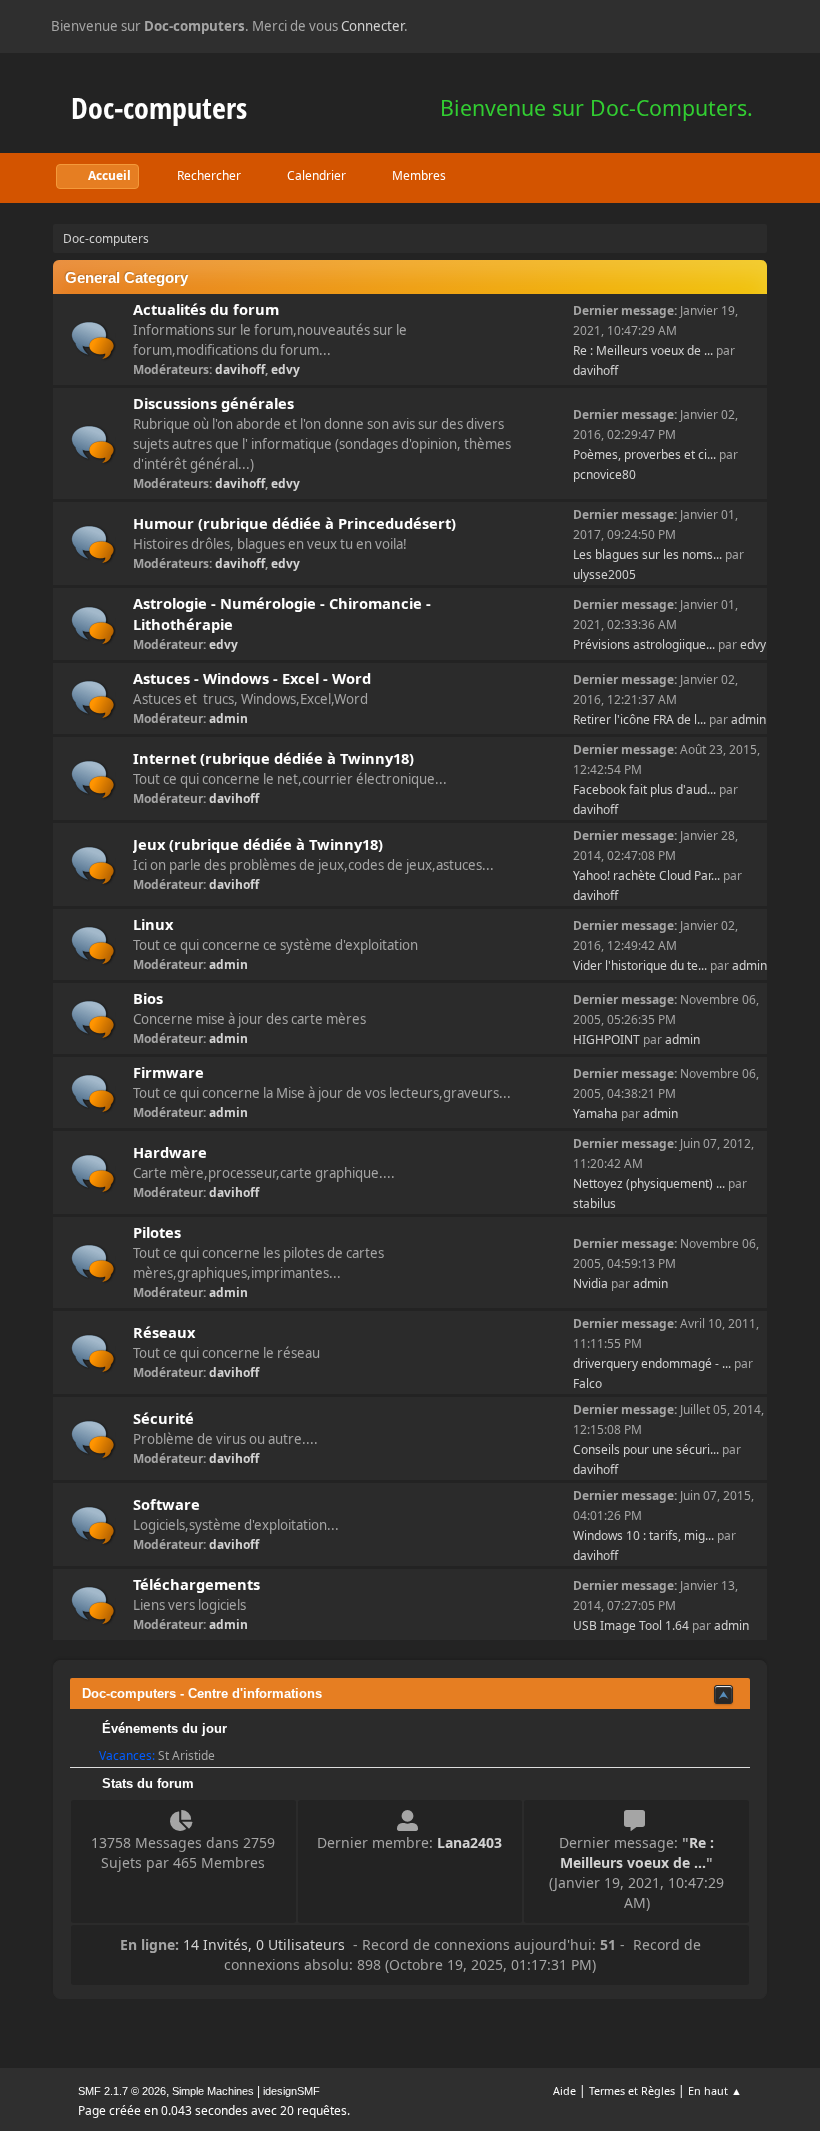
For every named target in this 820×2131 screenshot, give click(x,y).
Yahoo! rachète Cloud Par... (646, 875)
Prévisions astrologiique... (644, 644)
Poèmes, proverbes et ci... (644, 454)
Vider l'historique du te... (640, 965)
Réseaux (164, 1332)
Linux (153, 924)
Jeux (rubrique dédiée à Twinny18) (258, 844)
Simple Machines (213, 2091)
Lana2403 (469, 1842)
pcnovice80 (604, 474)
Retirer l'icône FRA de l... (639, 719)
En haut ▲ (715, 2090)
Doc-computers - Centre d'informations (202, 1693)
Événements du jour (162, 1728)
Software (166, 1504)
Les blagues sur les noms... (647, 554)
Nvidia (590, 1283)
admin (228, 718)
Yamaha (595, 1113)
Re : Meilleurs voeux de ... (643, 350)
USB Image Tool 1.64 (631, 1625)
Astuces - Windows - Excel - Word (252, 678)
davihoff (240, 369)
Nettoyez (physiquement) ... (649, 1183)
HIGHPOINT (606, 1039)
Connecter (372, 26)
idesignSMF (291, 2091)
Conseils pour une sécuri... (646, 1449)
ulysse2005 (604, 574)
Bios (148, 998)
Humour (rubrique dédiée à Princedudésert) (294, 523)
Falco (587, 1383)
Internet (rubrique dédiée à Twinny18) (273, 758)
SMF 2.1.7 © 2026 (122, 2091)
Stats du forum (146, 1783)
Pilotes (157, 1232)
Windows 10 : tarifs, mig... (643, 1535)
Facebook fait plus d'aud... (644, 789)
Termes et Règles (632, 2090)
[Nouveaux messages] (93, 340)
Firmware (168, 1072)
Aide (564, 2090)
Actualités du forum (206, 309)
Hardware (170, 1152)
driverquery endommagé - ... (652, 1363)
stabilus (594, 1203)
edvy (285, 369)
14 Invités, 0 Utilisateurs (232, 1944)
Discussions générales (213, 403)
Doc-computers (159, 107)
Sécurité (163, 1418)
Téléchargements (196, 1584)
